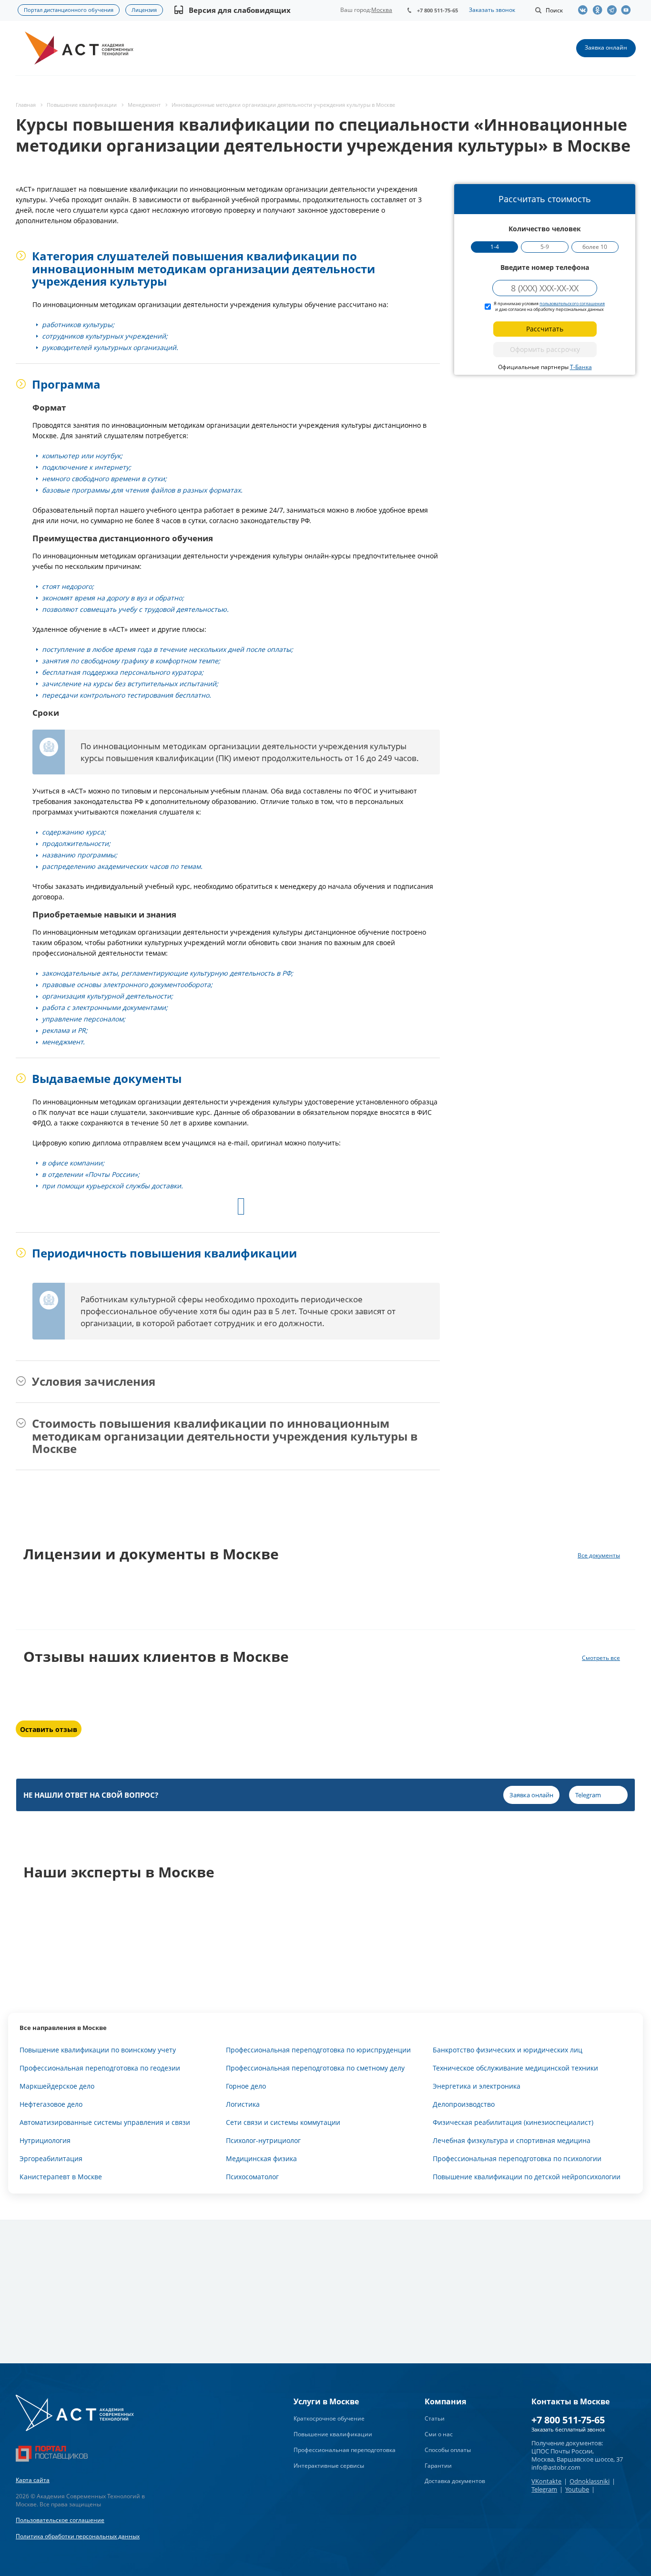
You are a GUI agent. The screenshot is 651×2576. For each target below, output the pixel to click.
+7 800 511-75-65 (437, 10)
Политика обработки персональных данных (78, 2536)
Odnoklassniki (590, 2481)
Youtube (577, 2489)
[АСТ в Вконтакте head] (585, 10)
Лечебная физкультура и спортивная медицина (512, 2140)
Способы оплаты (448, 2450)
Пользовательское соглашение (60, 2520)
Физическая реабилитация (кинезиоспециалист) (513, 2122)
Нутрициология (45, 2140)
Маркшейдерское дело (57, 2086)
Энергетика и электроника (477, 2086)
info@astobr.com (556, 2467)
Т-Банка (581, 367)
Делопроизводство (464, 2104)
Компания (445, 2401)
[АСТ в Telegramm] (614, 10)
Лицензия (144, 10)
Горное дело (246, 2086)
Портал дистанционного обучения (69, 10)
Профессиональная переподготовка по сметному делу (315, 2068)
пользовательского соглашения (572, 304)
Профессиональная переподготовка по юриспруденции (318, 2050)
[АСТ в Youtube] (628, 10)
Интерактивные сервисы (329, 2466)
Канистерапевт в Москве (61, 2177)
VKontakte (546, 2481)
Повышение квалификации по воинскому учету (98, 2050)
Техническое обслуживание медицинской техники (515, 2068)
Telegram (544, 2489)
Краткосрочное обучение (329, 2418)
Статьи (435, 2418)
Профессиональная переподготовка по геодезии (100, 2068)
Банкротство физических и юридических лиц (508, 2050)
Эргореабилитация (51, 2159)
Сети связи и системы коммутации (283, 2122)
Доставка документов (455, 2481)
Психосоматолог (252, 2177)
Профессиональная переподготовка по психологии (517, 2159)
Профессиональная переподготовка (345, 2450)
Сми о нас (439, 2434)
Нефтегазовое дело (51, 2104)
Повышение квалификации (333, 2434)
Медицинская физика (261, 2159)
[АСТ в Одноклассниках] (600, 10)
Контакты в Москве (570, 2401)
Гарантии (438, 2466)
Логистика (243, 2104)
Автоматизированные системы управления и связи (105, 2122)
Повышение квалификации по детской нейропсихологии (527, 2177)
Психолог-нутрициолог (263, 2140)
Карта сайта (33, 2480)
